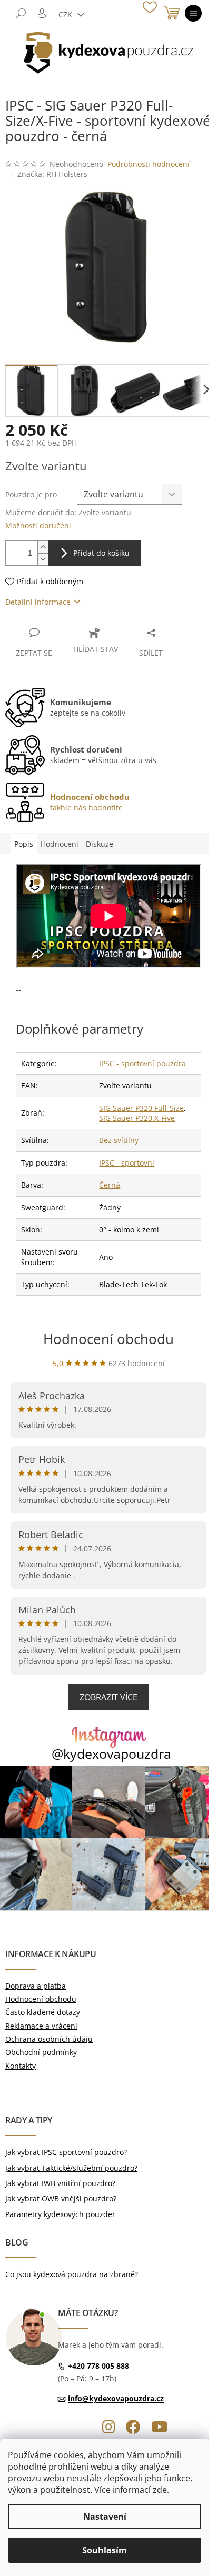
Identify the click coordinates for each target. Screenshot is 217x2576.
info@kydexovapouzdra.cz (116, 2398)
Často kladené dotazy (43, 2012)
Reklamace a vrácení (41, 2026)
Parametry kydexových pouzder (60, 2214)
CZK (66, 14)
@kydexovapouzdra (111, 1754)
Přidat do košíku (101, 553)
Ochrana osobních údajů (49, 2039)
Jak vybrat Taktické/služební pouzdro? (71, 2168)
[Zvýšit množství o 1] (43, 547)
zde (160, 2490)
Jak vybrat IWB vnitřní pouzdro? (60, 2183)
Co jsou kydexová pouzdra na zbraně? (72, 2274)
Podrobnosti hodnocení (149, 164)
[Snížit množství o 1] (43, 559)
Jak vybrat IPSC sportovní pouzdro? (66, 2152)
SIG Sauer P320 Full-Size (141, 1108)
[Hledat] (21, 13)
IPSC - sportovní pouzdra (142, 1063)
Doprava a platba (36, 1986)
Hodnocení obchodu (108, 1339)
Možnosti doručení (38, 525)
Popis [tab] (24, 844)
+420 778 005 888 (98, 2366)
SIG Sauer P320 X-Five (137, 1118)
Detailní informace (38, 602)
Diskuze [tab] (100, 844)
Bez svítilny (119, 1140)
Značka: (52, 174)
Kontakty (21, 2066)
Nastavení (105, 2517)
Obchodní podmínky (41, 2052)
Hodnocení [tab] (60, 844)
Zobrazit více (108, 1697)
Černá (110, 1185)
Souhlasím (105, 2550)
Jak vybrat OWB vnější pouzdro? (61, 2198)
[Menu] (193, 13)
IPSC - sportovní (127, 1163)
